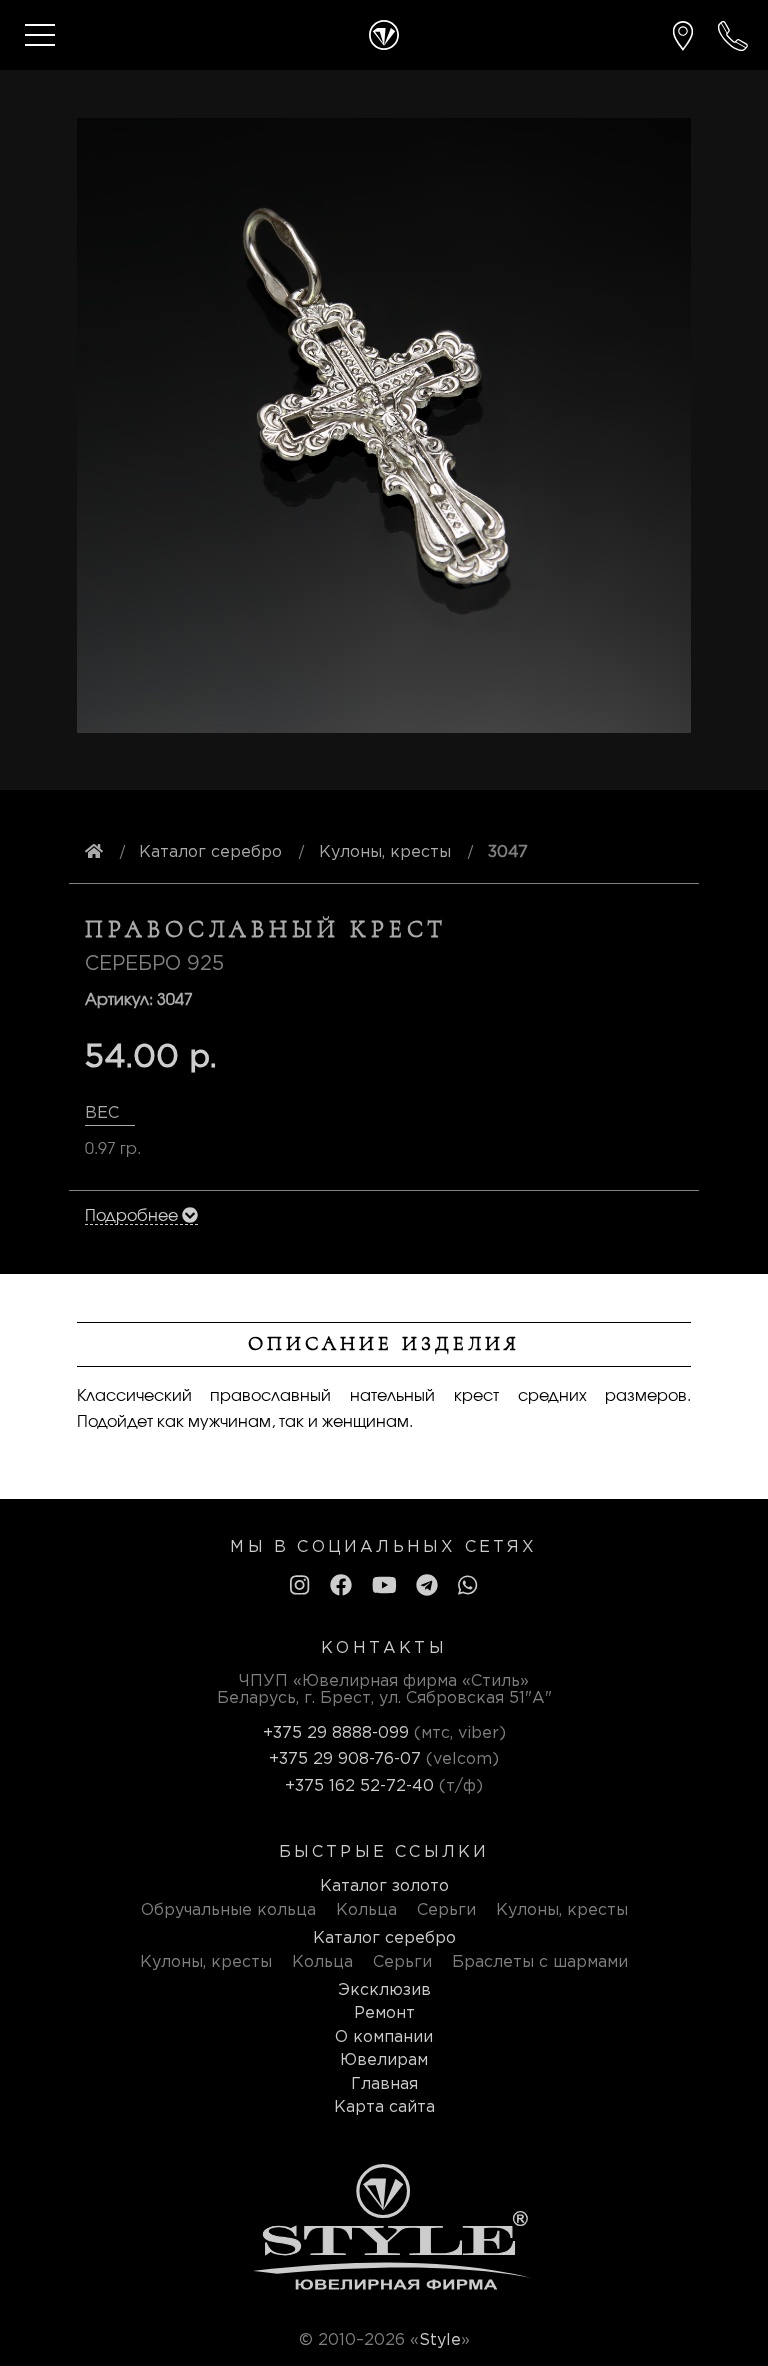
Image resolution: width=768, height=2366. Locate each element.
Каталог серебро (384, 1938)
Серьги (446, 1910)
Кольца (366, 1910)
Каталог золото (384, 1886)
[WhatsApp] (467, 1587)
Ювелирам (384, 2060)
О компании (384, 2037)
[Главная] (384, 35)
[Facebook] (341, 1587)
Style (440, 2340)
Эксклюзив (384, 1990)
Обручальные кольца (228, 1910)
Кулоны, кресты (562, 1910)
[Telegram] (427, 1587)
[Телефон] (733, 36)
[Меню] (40, 35)
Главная (384, 2084)
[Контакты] (683, 36)
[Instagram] (299, 1587)
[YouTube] (384, 1587)
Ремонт (384, 2013)
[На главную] (94, 852)
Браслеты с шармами (540, 1962)
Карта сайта (384, 2107)
